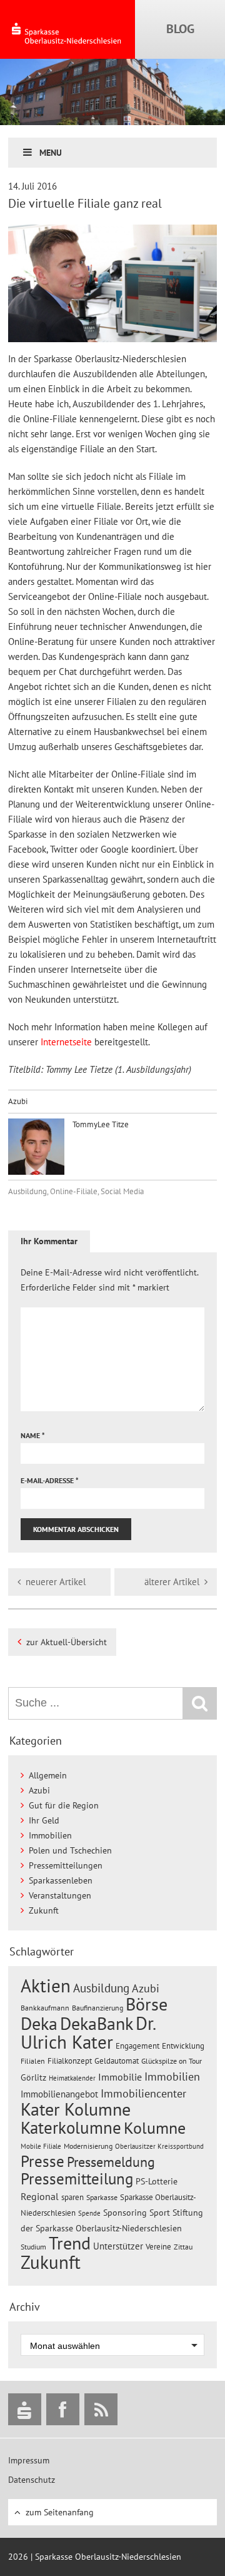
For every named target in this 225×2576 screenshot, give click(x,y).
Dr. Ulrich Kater (88, 2032)
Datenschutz (32, 2480)
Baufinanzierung (97, 2007)
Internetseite (67, 1042)
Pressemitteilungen (66, 1865)
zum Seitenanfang (60, 2512)
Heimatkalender (72, 2078)
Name (33, 1435)
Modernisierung (88, 2146)
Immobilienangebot (59, 2094)
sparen (72, 2197)
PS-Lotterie (157, 2181)
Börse (147, 2004)
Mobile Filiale (41, 2146)
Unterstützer (118, 2246)
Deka (39, 2023)
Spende (89, 2213)
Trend (70, 2243)
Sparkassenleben (61, 1880)
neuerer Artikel (56, 1582)
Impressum (29, 2460)
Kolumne (155, 2127)
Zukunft (44, 1910)
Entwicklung (183, 2046)
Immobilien (50, 1835)
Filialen (33, 2061)
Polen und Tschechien (70, 1850)
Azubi (18, 1101)
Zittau (183, 2247)
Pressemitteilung (77, 2178)
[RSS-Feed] (101, 2409)
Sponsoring (125, 2213)
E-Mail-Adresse (50, 1480)
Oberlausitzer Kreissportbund (159, 2146)
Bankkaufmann (45, 2008)
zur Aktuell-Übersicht (67, 1642)
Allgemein (48, 1775)
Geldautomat (117, 2061)
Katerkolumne (71, 2127)
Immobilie (120, 2077)
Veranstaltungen (60, 1895)
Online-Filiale (74, 1191)
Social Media (122, 1191)
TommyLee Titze (100, 1124)
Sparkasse (102, 2197)
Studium (33, 2247)
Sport (160, 2213)
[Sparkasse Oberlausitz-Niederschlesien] (25, 2409)
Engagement (137, 2046)
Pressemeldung (111, 2162)
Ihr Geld (44, 1820)
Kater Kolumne (76, 2109)
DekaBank (97, 2023)
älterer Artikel (172, 1582)
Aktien (46, 1986)
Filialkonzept (70, 2061)
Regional (40, 2196)
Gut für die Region (64, 1805)
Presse (42, 2161)
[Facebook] (63, 2409)
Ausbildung (27, 1191)
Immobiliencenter (143, 2093)
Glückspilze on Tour (172, 2061)
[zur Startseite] (67, 29)
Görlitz (33, 2077)
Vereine (158, 2247)
